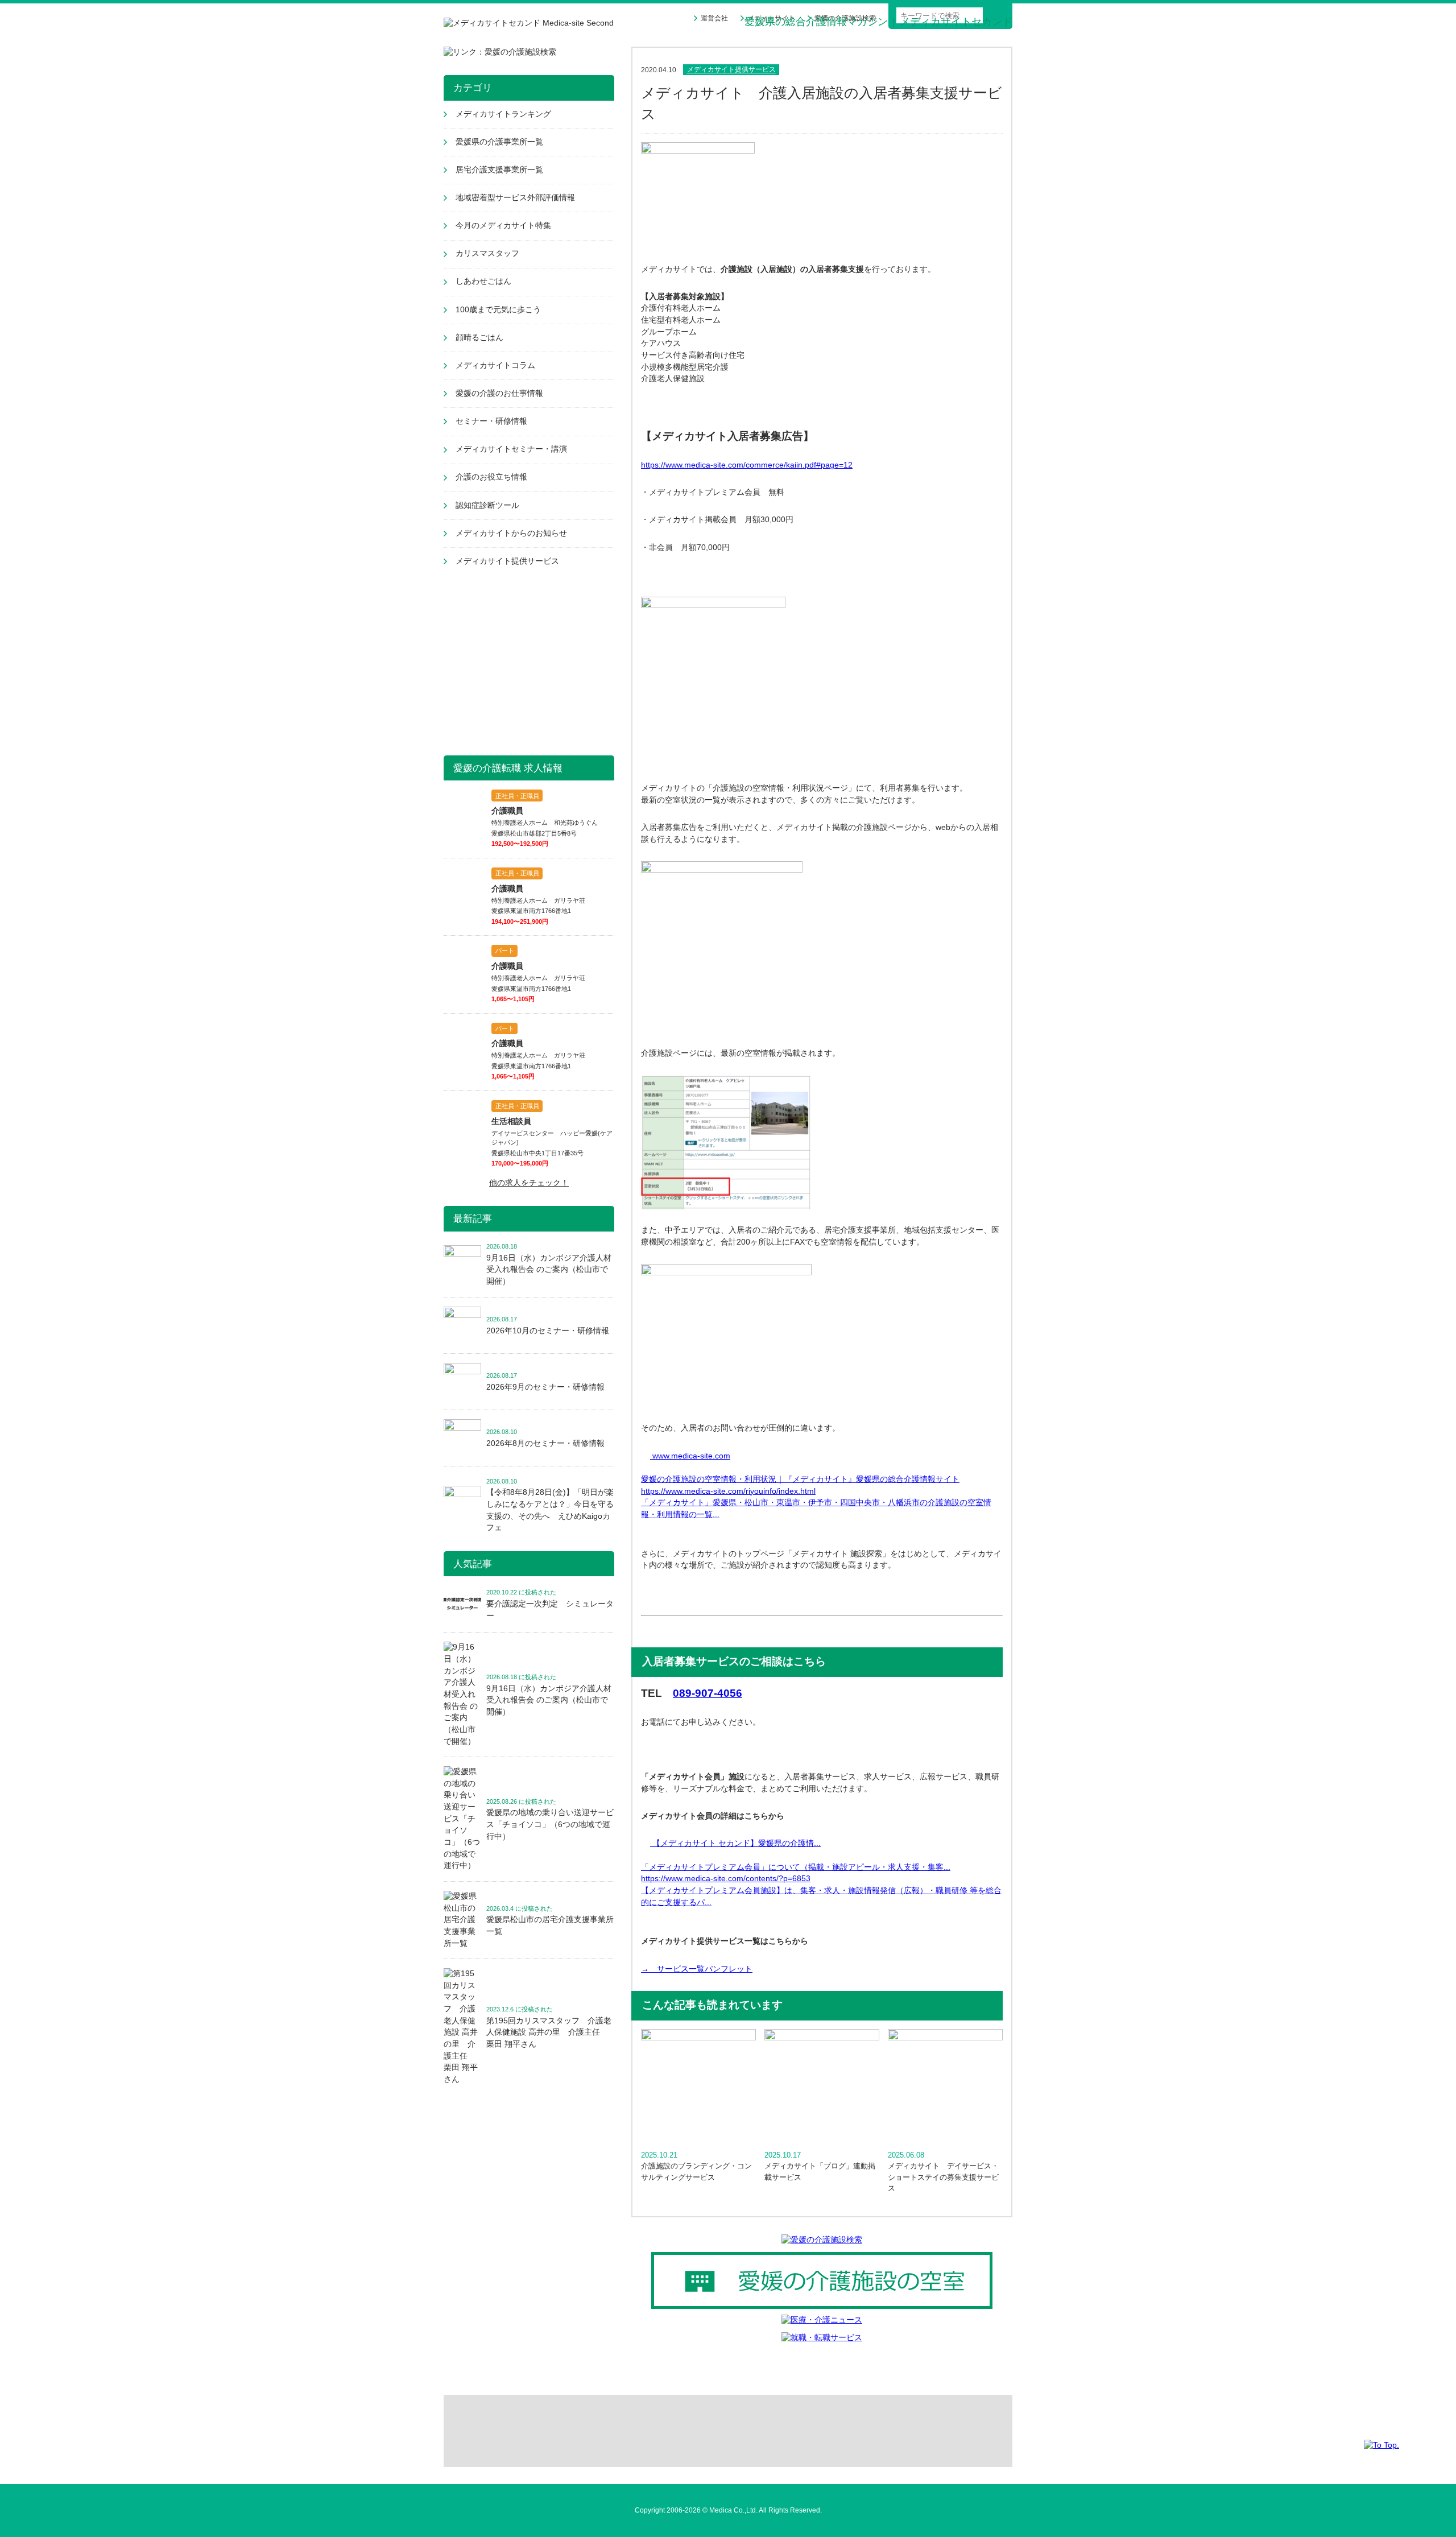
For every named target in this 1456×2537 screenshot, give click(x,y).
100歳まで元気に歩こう (498, 310)
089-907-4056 (708, 1693)
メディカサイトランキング (503, 114)
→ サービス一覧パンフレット (697, 1969)
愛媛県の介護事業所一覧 (499, 142)
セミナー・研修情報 (491, 421)
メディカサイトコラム (495, 365)
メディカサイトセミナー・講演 (511, 449)
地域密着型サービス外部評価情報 (515, 198)
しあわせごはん (483, 281)
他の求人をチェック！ (529, 1183)
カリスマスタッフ (487, 253)
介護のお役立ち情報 (491, 477)
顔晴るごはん (479, 338)
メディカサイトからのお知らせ (511, 533)
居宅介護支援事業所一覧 (499, 170)
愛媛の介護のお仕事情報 (499, 393)
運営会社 (714, 18)
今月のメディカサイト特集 (503, 226)
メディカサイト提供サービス (731, 70)
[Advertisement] (529, 663)
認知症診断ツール (487, 505)
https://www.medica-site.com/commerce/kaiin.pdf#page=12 (747, 465)
